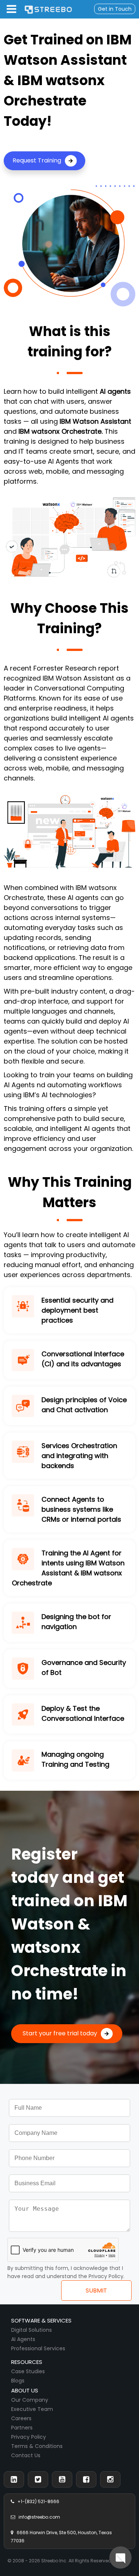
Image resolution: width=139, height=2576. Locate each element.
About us (25, 2390)
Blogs (18, 2381)
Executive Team (32, 2409)
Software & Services (41, 2320)
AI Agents (23, 2339)
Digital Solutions (32, 2330)
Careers (21, 2418)
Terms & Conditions (37, 2446)
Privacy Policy (29, 2437)
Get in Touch (115, 9)
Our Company (30, 2400)
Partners (22, 2428)
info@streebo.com (38, 2517)
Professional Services (38, 2348)
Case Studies (28, 2371)
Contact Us (26, 2455)
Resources (27, 2362)
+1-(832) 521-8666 (37, 2501)
